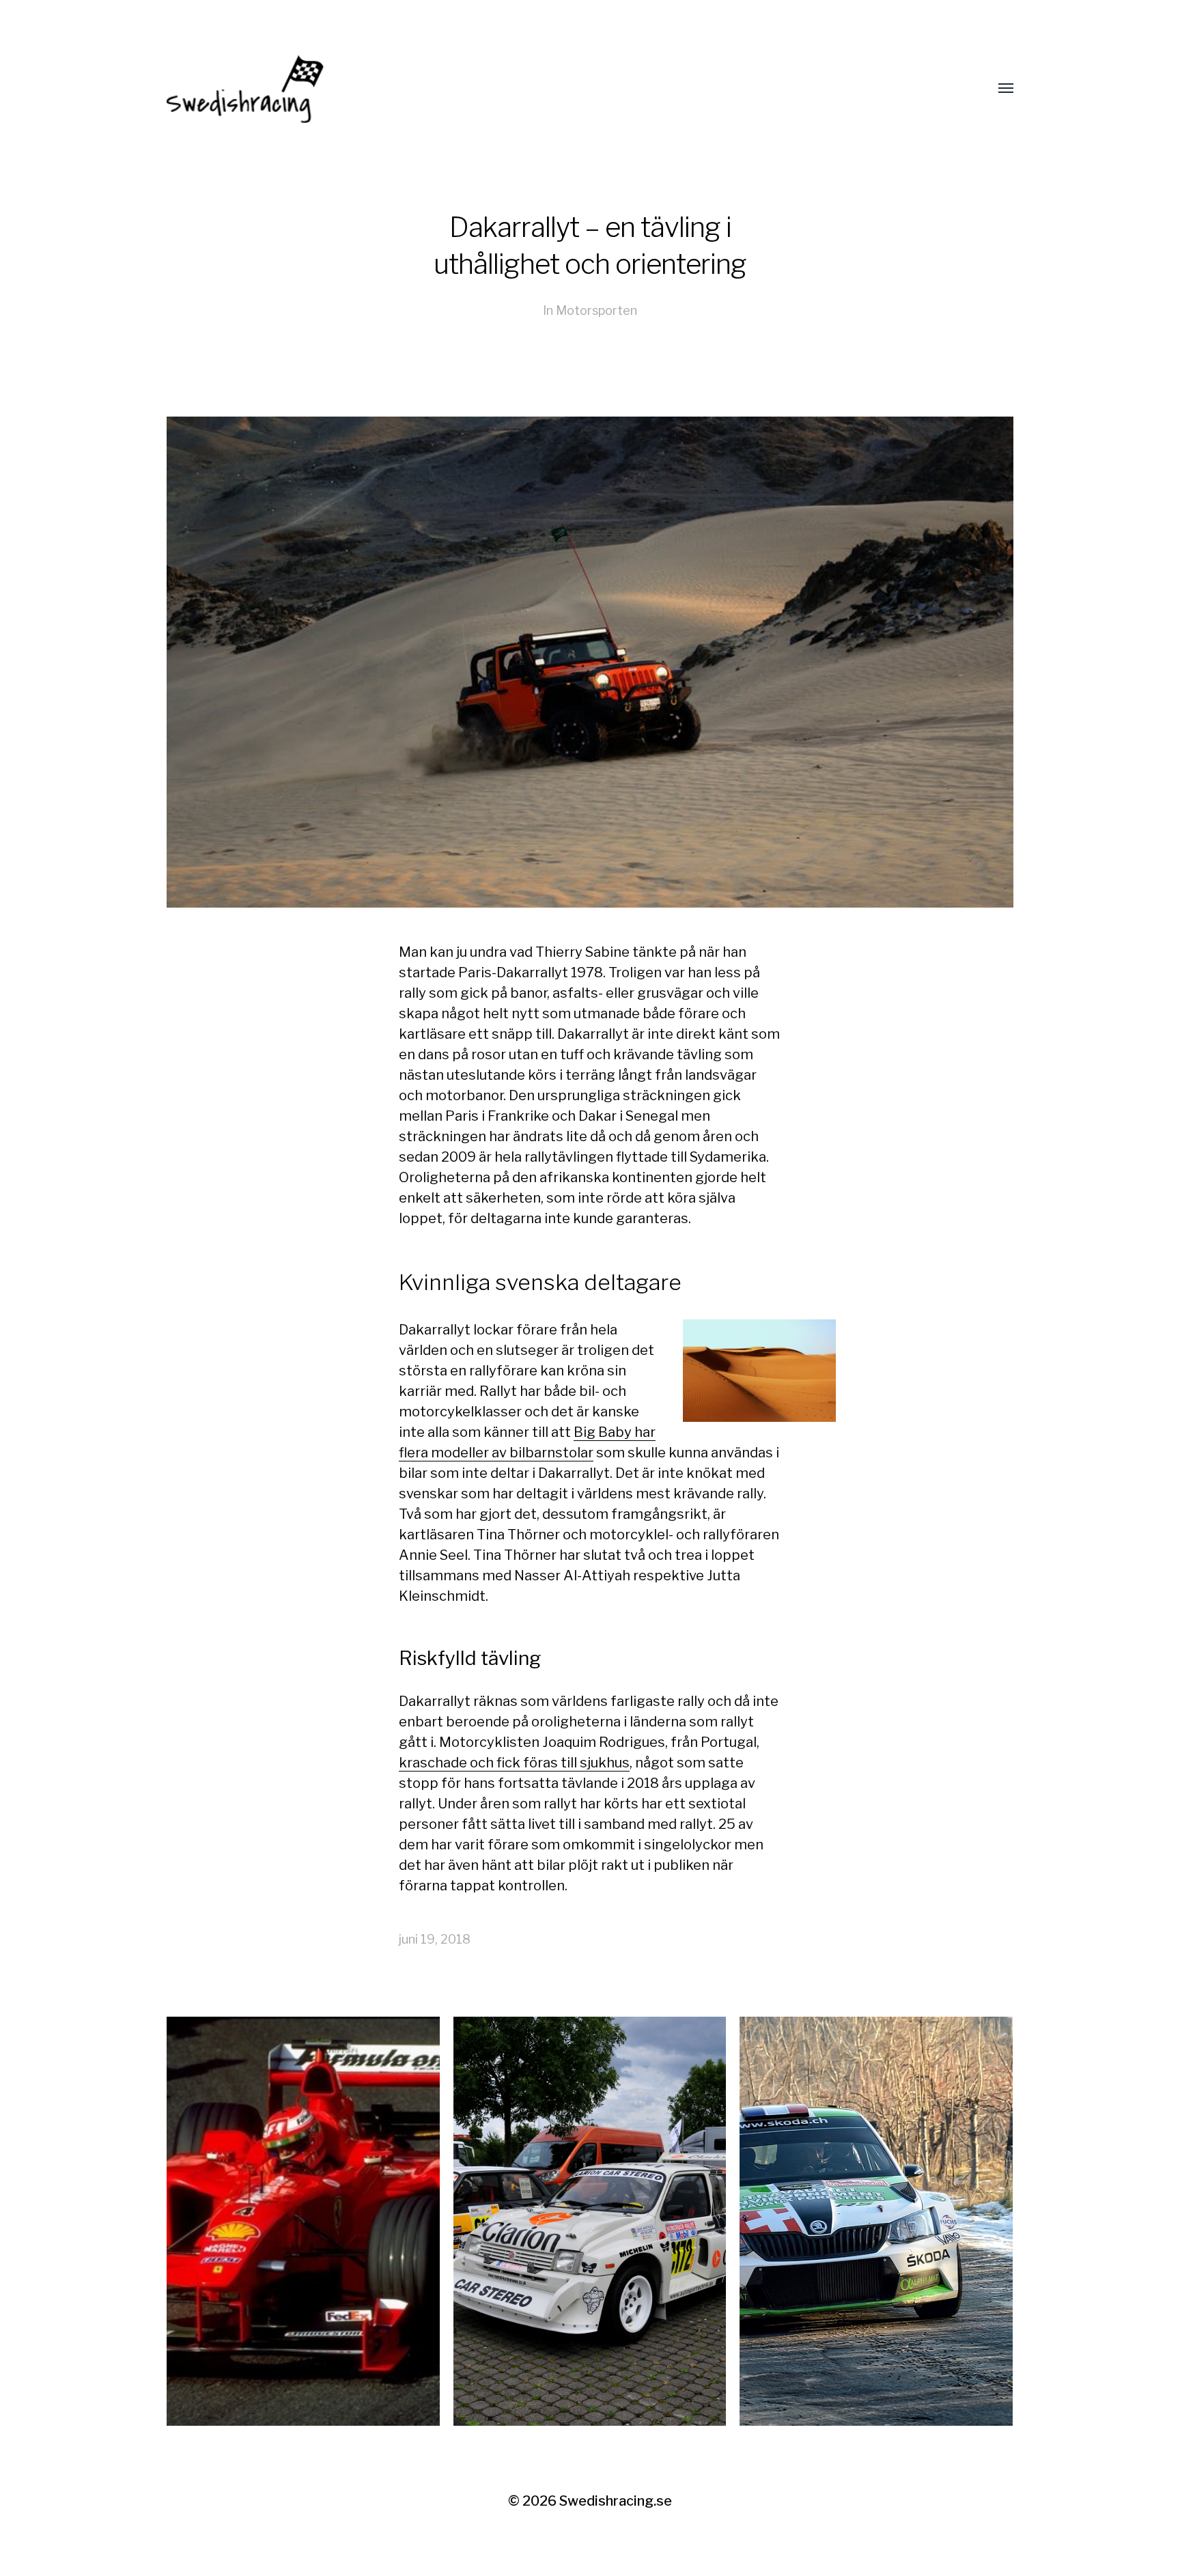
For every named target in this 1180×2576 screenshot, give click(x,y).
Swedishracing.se (616, 2501)
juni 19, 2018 (435, 1939)
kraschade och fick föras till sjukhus (514, 1763)
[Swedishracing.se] (563, 89)
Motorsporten (596, 310)
